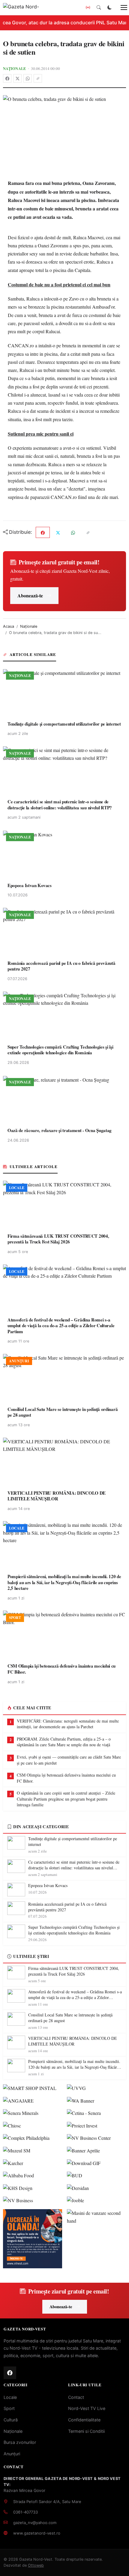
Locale (10, 2397)
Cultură (11, 2420)
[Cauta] (99, 8)
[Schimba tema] (109, 8)
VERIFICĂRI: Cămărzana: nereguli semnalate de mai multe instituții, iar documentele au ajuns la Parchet (68, 1724)
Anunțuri (12, 2454)
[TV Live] (88, 8)
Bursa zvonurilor (20, 2442)
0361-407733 (25, 2512)
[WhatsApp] (28, 78)
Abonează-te (30, 595)
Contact (76, 2397)
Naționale (15, 68)
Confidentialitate (84, 2420)
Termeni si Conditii (86, 2431)
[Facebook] (7, 78)
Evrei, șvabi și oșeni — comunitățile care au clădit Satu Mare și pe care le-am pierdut (69, 1760)
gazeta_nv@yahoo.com (35, 2523)
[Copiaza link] (38, 78)
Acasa (9, 626)
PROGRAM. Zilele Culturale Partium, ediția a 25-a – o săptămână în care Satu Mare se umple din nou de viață (64, 1742)
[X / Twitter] (17, 78)
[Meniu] (121, 8)
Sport (9, 2408)
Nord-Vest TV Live (87, 2408)
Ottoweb (36, 2565)
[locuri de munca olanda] (33, 2239)
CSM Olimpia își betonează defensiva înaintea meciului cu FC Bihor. (66, 1778)
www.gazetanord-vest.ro (37, 2533)
